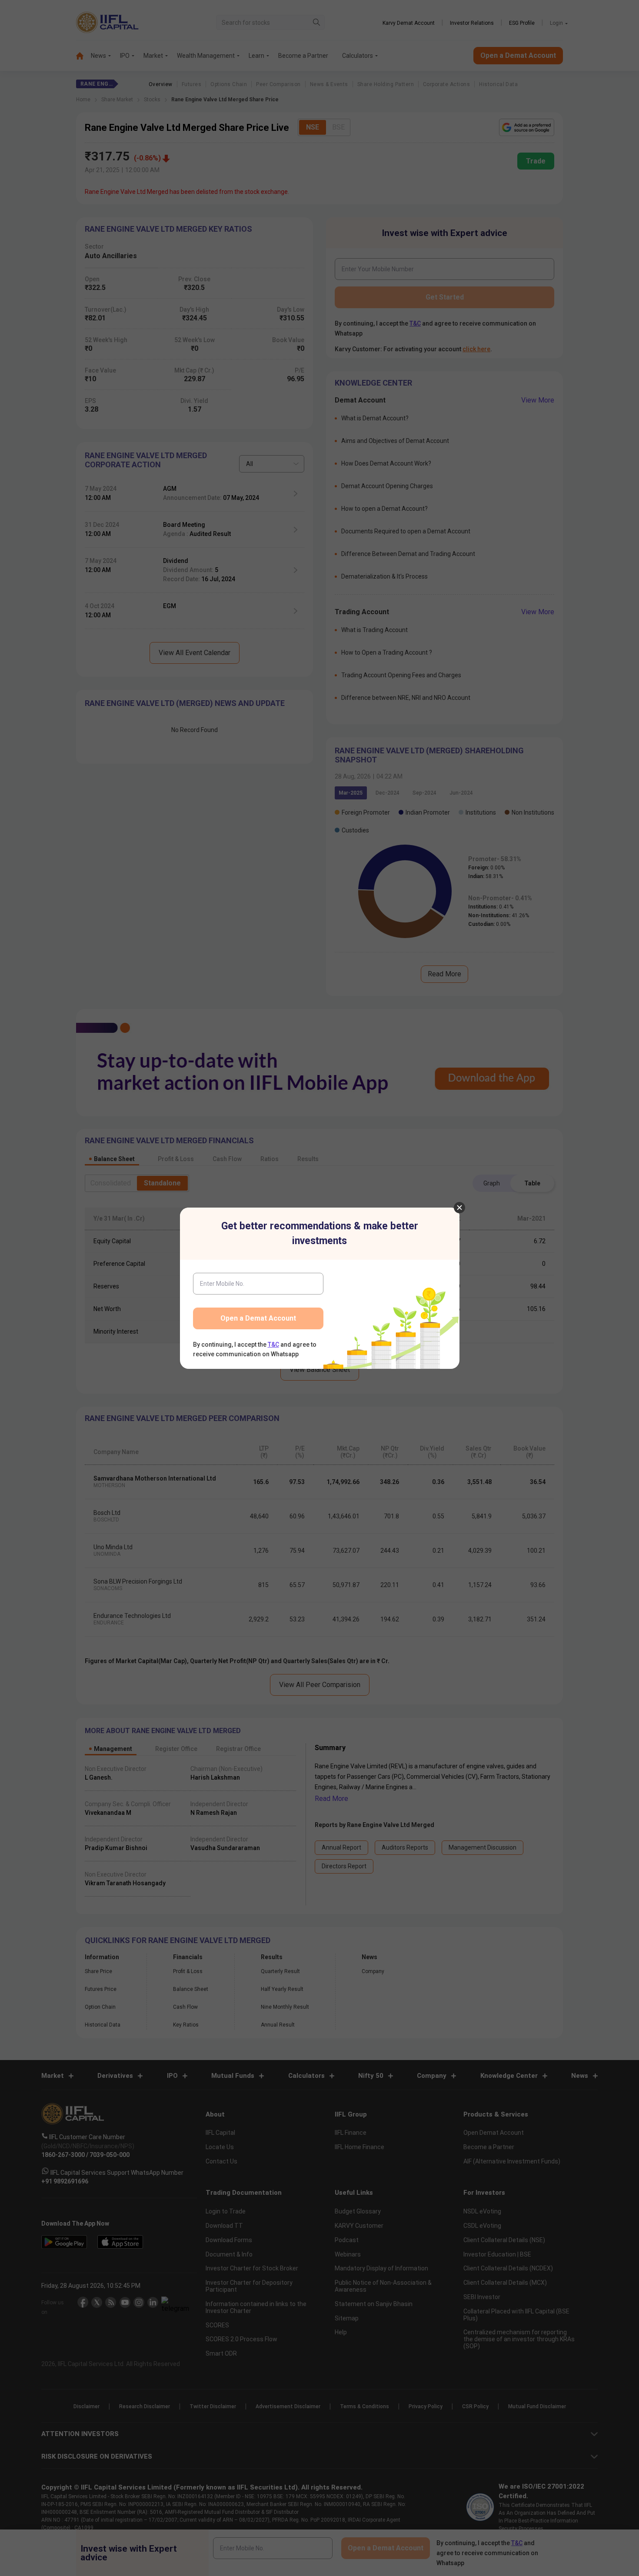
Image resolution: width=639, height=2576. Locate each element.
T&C (273, 1345)
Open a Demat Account (258, 1318)
